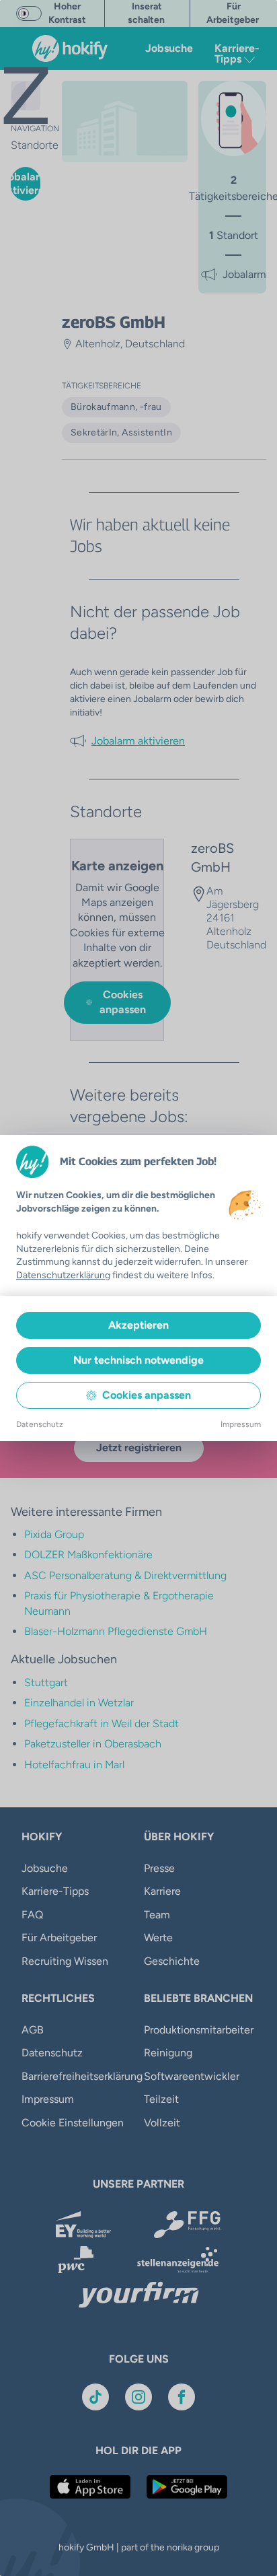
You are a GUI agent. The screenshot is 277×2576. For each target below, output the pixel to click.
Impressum (241, 1424)
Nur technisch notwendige (138, 1360)
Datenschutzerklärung (63, 1275)
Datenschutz (40, 1424)
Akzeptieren (138, 1325)
